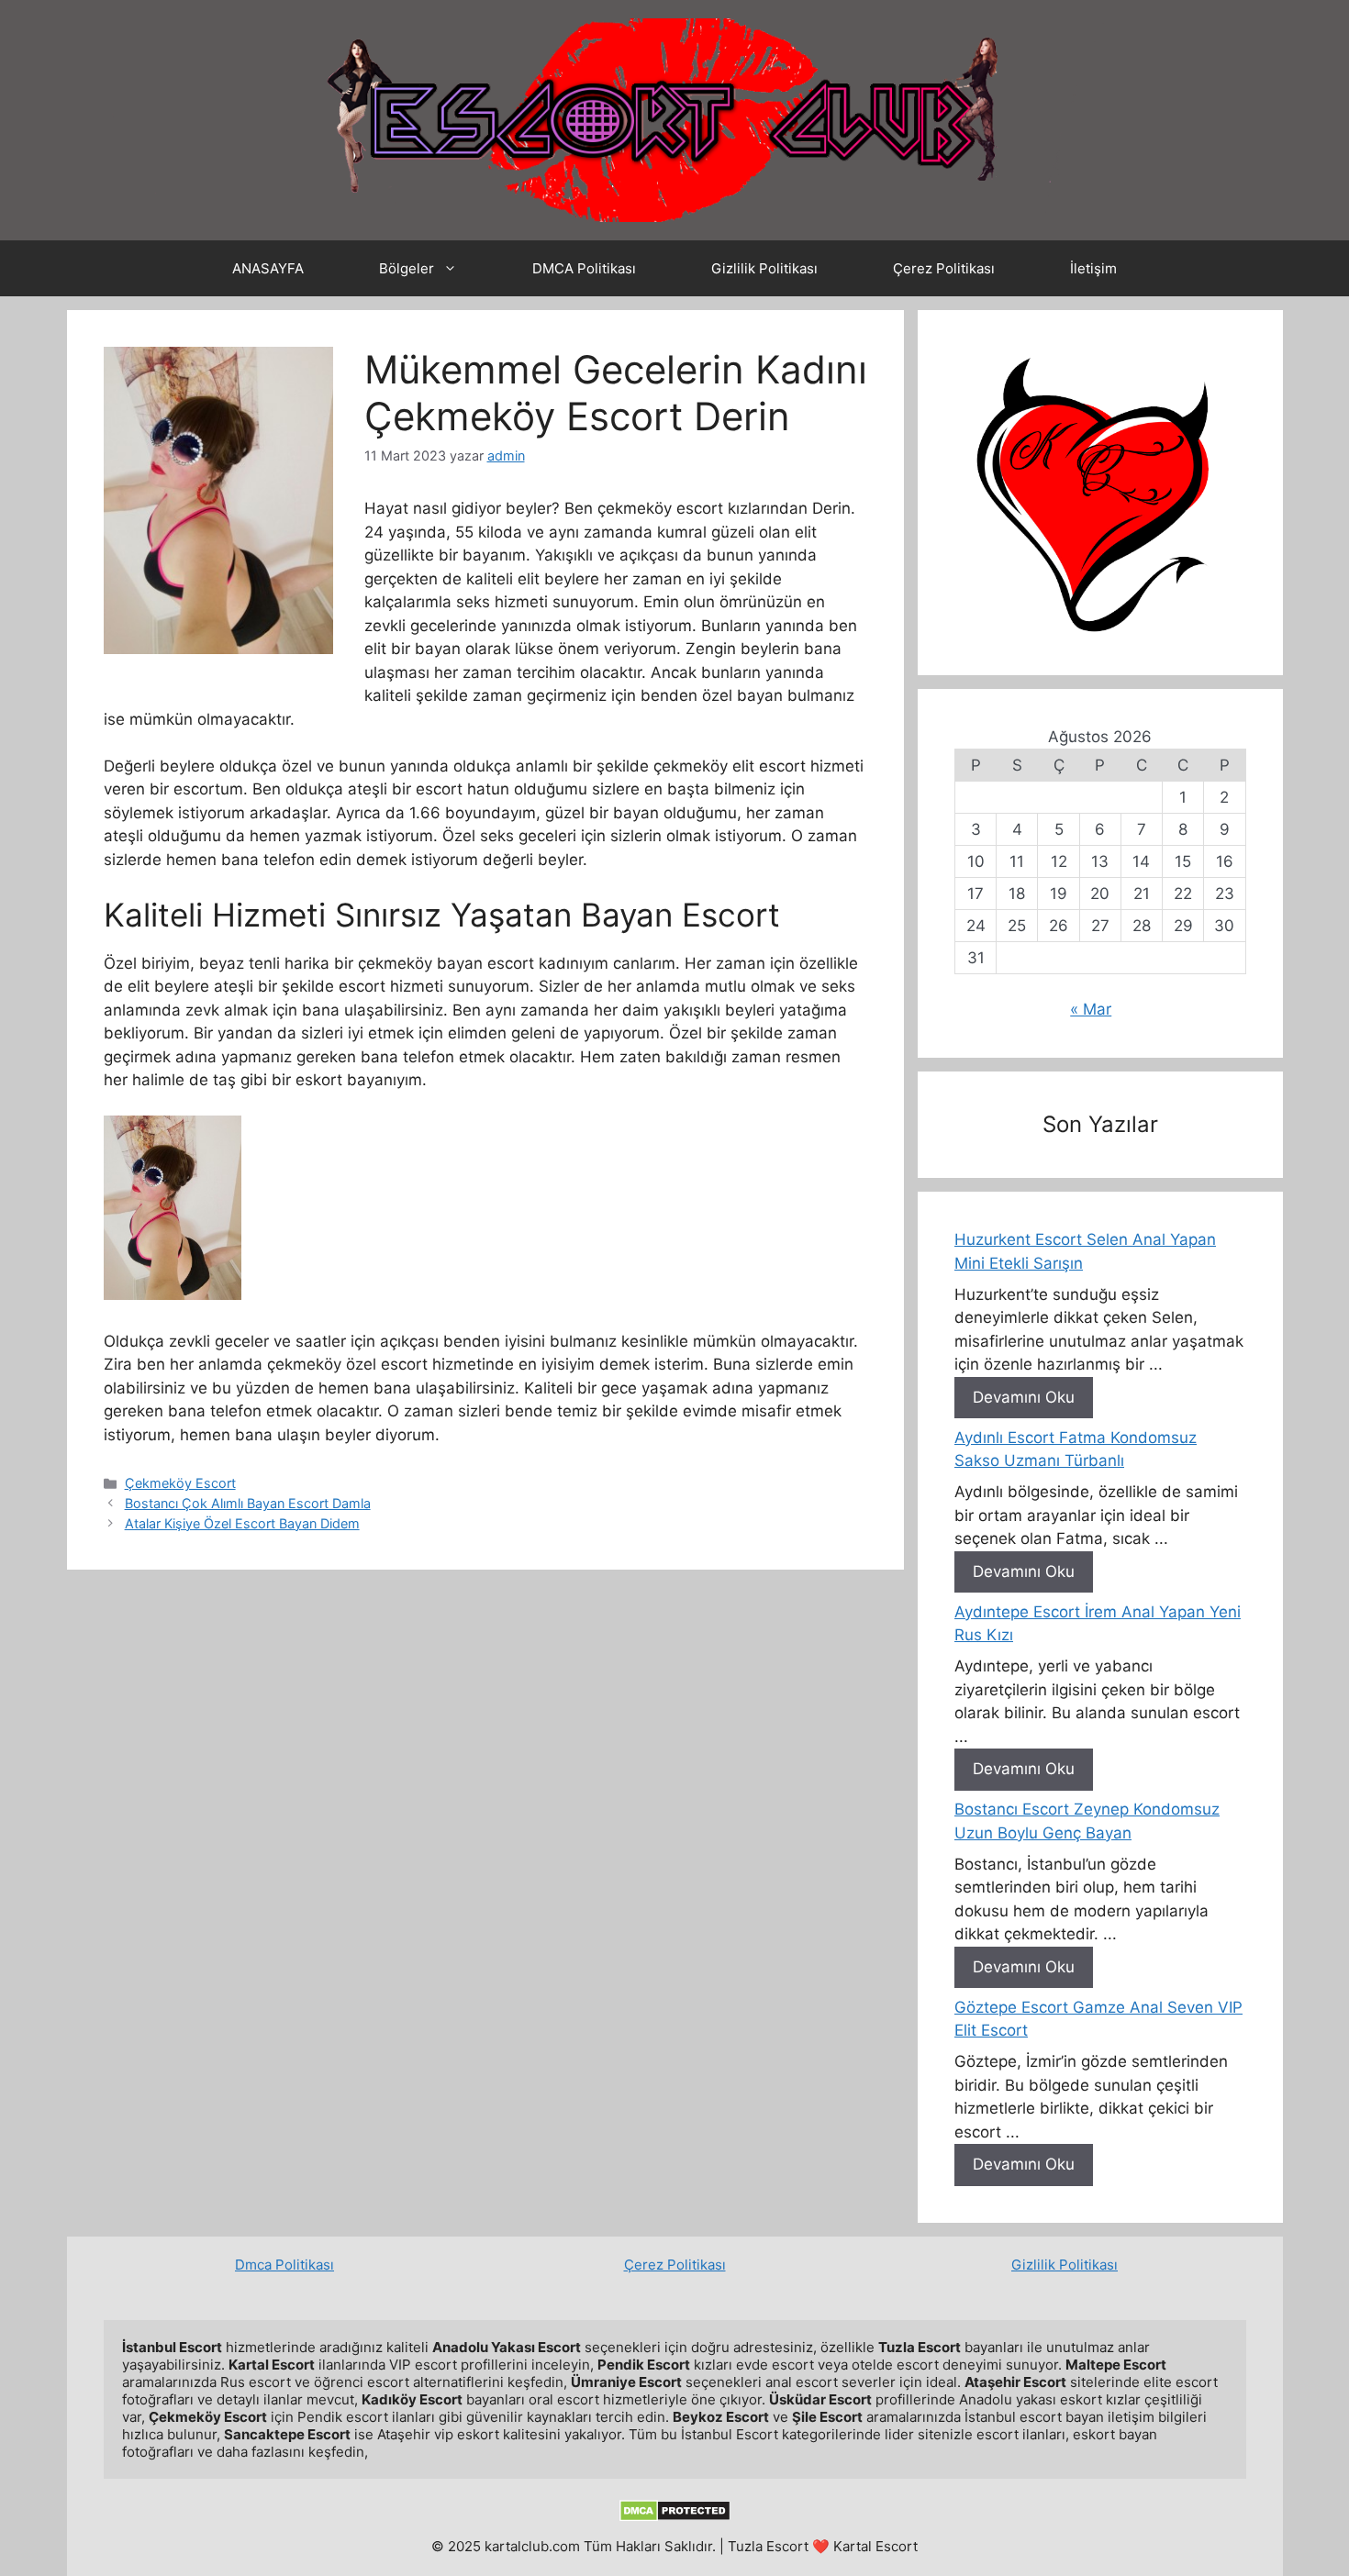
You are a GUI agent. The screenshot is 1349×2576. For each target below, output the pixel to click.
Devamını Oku (1024, 1397)
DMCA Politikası (584, 268)
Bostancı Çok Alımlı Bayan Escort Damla (248, 1503)
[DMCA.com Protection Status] (675, 2517)
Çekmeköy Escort (180, 1483)
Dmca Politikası (284, 2265)
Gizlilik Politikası (764, 268)
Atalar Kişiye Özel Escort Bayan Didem (242, 1523)
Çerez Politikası (944, 268)
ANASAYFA (268, 268)
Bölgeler (407, 268)
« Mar (1091, 1009)
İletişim (1093, 268)
